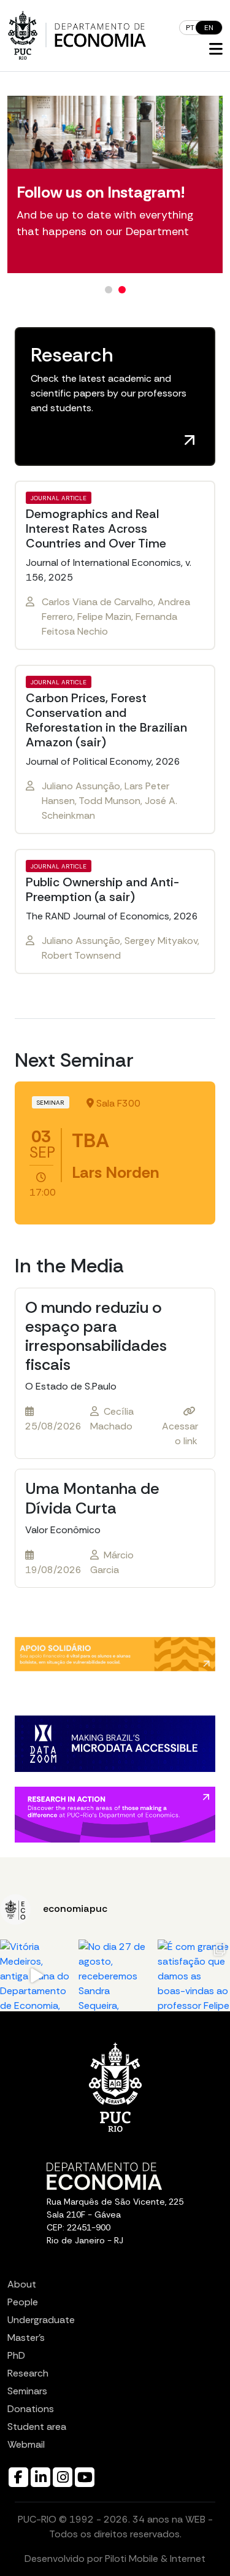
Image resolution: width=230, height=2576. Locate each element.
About (22, 2284)
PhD (16, 2355)
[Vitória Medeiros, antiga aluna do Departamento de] (36, 1976)
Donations (31, 2409)
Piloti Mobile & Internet (155, 2559)
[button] (216, 50)
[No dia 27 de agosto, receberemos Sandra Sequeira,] (115, 1976)
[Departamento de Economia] (100, 35)
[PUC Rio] (23, 35)
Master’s (26, 2338)
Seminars (27, 2391)
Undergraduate (41, 2320)
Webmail (26, 2444)
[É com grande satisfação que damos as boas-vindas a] (194, 1976)
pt (190, 28)
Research (28, 2373)
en (209, 28)
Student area (37, 2427)
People (23, 2302)
